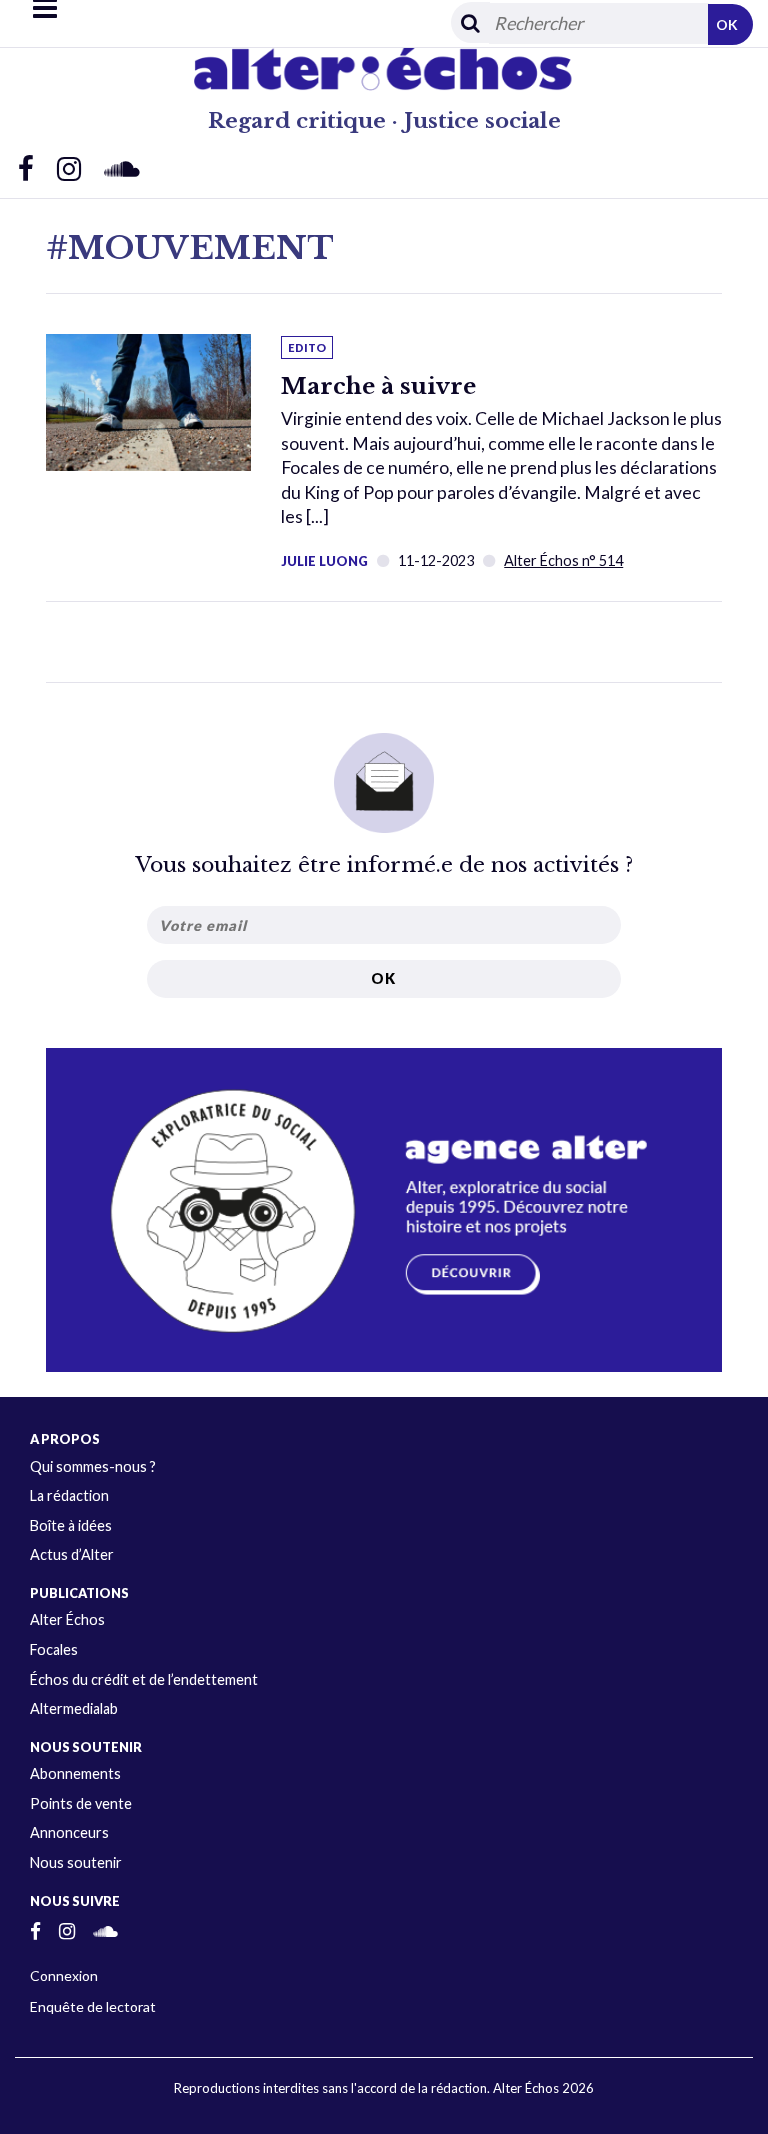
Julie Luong (324, 561)
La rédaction (69, 1495)
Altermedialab (74, 1708)
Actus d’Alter (72, 1554)
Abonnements (75, 1773)
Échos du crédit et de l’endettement (144, 1679)
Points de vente (81, 1803)
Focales (54, 1649)
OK (727, 24)
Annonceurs (69, 1832)
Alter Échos (67, 1619)
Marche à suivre (378, 386)
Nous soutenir (76, 1862)
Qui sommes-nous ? (93, 1466)
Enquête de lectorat (93, 2006)
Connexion (64, 1975)
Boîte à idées (71, 1525)
